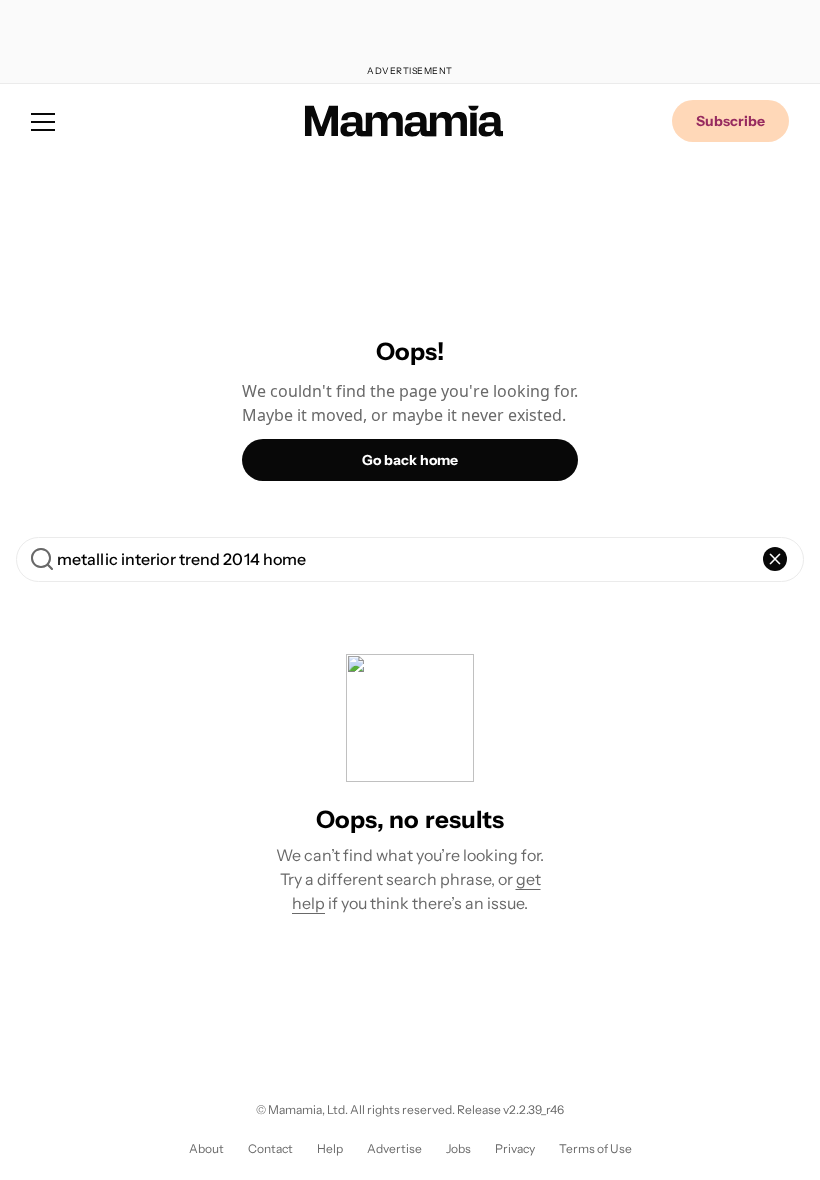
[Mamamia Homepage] (404, 121)
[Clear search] (775, 559)
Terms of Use (595, 1148)
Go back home (410, 460)
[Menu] (43, 121)
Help (330, 1148)
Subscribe (730, 121)
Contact (270, 1148)
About (206, 1148)
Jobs (458, 1148)
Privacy (515, 1148)
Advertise (394, 1148)
